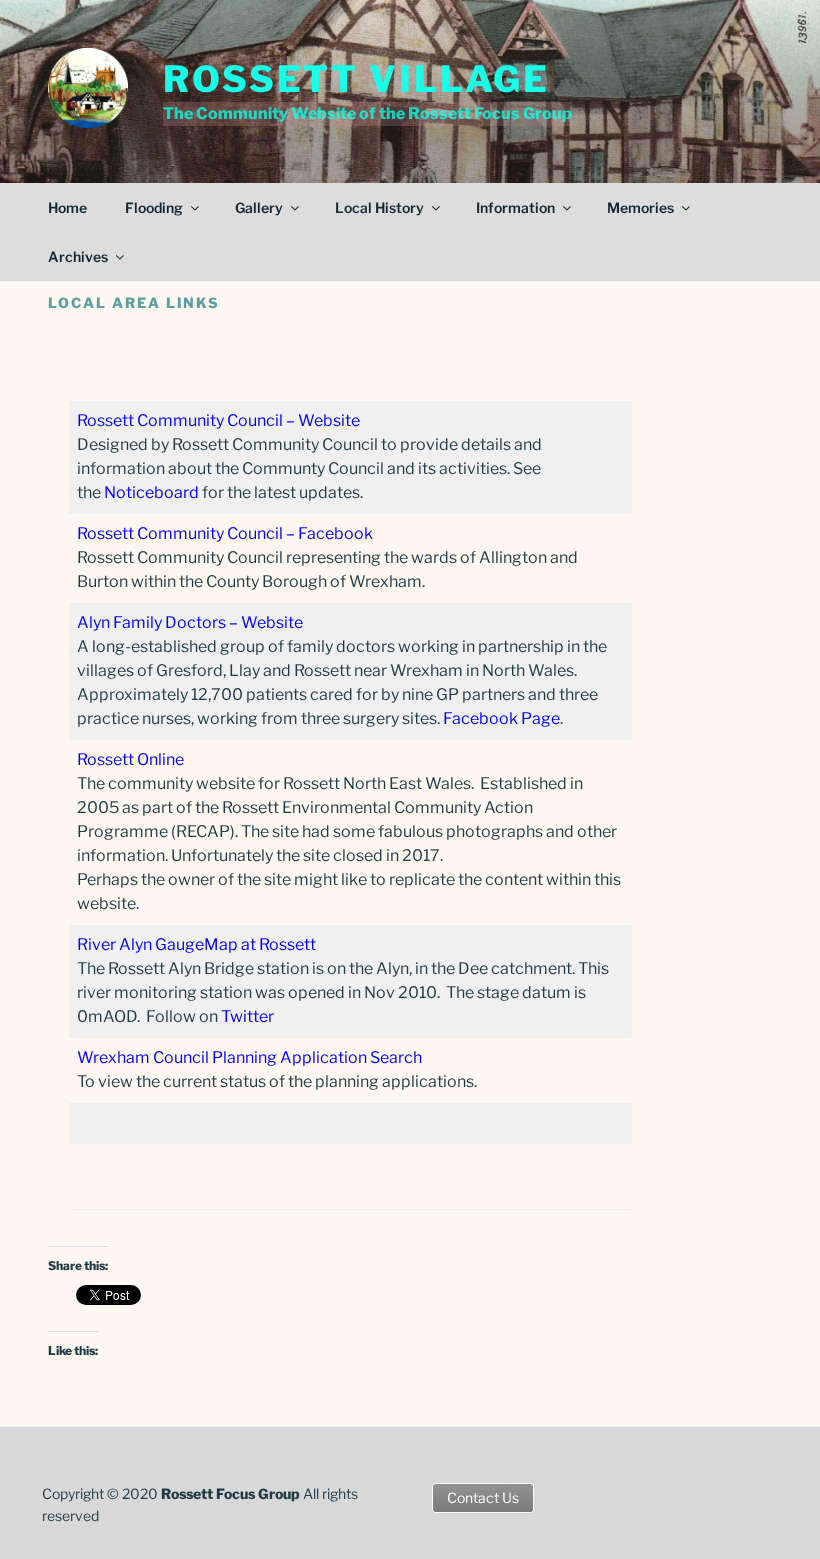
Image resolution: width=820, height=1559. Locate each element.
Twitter (247, 1016)
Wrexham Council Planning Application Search (249, 1057)
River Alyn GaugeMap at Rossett (196, 944)
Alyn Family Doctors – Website (190, 622)
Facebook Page (501, 718)
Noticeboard (151, 492)
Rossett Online (130, 759)
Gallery (259, 207)
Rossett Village (356, 79)
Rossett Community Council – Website (218, 420)
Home (67, 207)
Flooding (154, 207)
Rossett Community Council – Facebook (225, 533)
